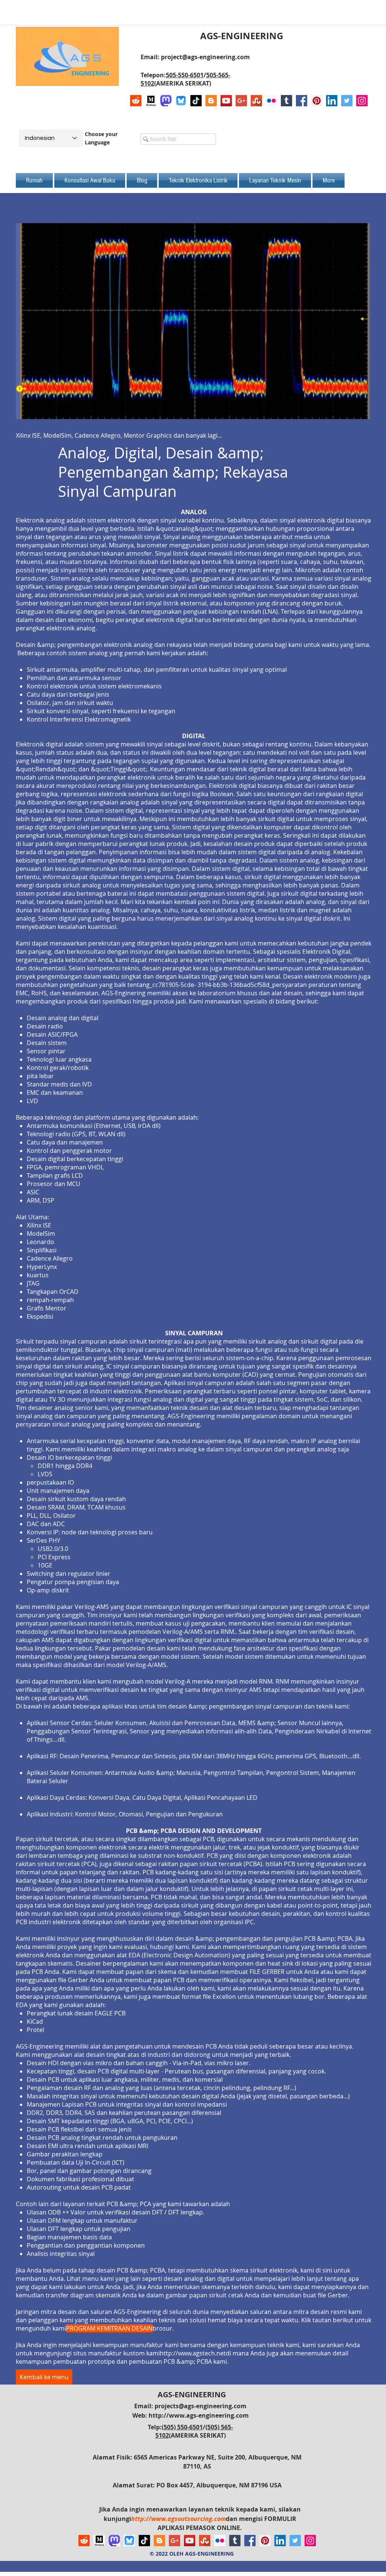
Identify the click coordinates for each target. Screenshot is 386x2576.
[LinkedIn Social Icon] (332, 101)
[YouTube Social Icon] (226, 101)
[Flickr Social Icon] (271, 101)
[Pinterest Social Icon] (317, 101)
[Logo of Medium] (151, 101)
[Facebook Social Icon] (302, 101)
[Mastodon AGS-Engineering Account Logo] (166, 101)
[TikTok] (196, 101)
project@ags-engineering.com (205, 57)
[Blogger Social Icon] (211, 101)
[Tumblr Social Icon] (286, 101)
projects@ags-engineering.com (201, 2406)
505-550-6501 (185, 75)
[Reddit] (136, 101)
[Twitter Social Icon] (347, 101)
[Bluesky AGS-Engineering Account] (181, 101)
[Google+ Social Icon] (241, 101)
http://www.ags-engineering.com (199, 2415)
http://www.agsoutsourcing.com (178, 2519)
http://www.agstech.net (193, 2353)
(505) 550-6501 (182, 2427)
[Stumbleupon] (256, 101)
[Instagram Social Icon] (362, 101)
